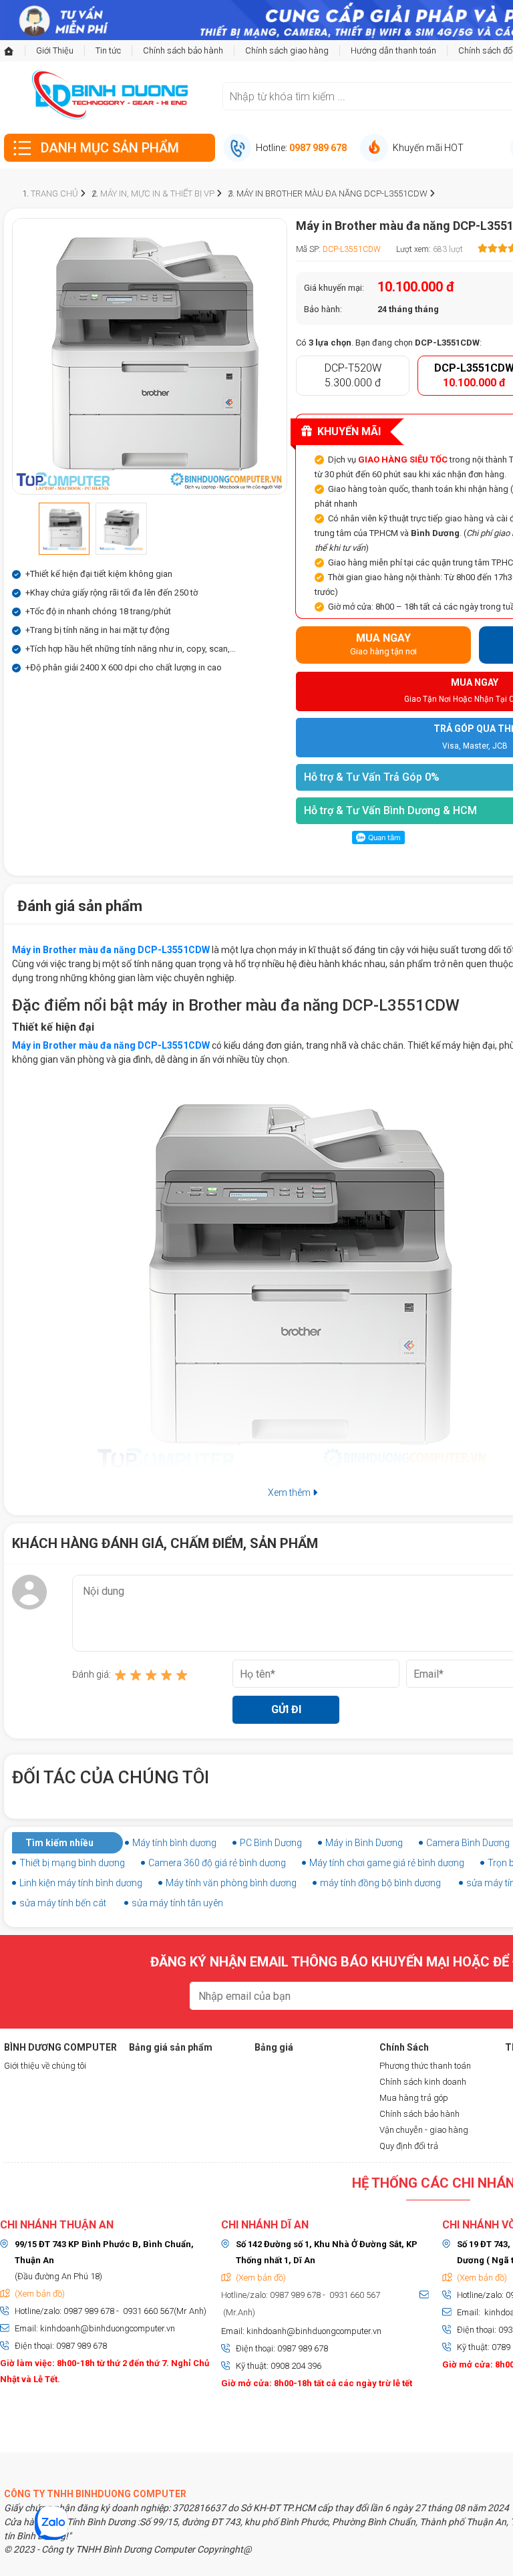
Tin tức (108, 50)
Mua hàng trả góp (414, 2098)
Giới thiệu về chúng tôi (45, 2066)
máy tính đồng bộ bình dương (380, 1883)
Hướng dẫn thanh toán (393, 50)
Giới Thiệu (55, 50)
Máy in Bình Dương (364, 1843)
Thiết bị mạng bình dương (72, 1863)
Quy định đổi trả (409, 2146)
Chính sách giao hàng (287, 50)
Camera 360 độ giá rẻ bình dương (217, 1863)
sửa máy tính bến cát (63, 1903)
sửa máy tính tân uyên (177, 1903)
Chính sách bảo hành (183, 50)
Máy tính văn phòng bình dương (231, 1883)
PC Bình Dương (271, 1843)
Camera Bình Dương (468, 1843)
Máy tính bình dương (174, 1843)
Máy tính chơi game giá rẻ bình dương (387, 1863)
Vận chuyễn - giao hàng (424, 2130)
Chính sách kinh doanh (423, 2082)
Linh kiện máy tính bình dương (81, 1883)
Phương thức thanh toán (425, 2066)
